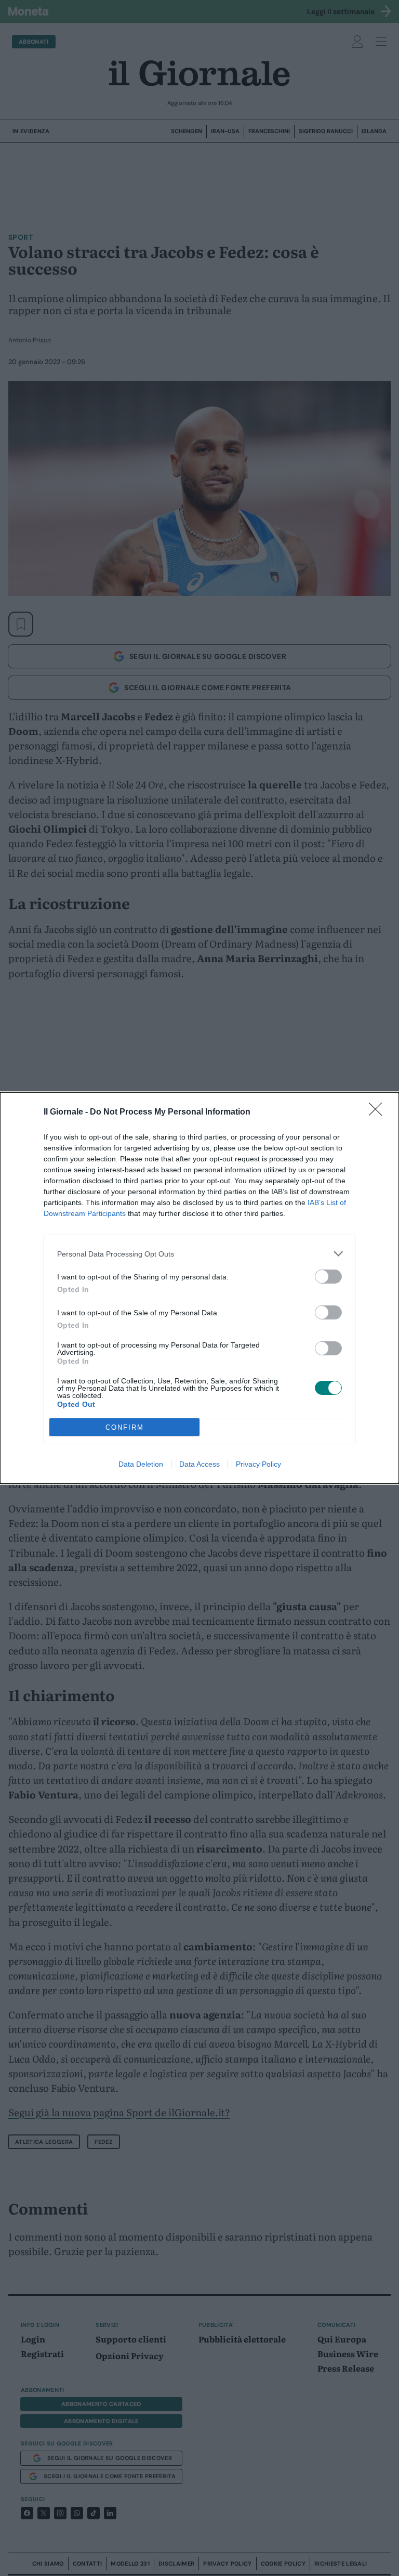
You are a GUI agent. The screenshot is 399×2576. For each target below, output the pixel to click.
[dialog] (199, 1288)
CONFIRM (125, 1427)
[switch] (328, 1277)
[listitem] (199, 1254)
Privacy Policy (258, 1464)
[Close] (379, 1112)
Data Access (199, 1464)
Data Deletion (141, 1464)
